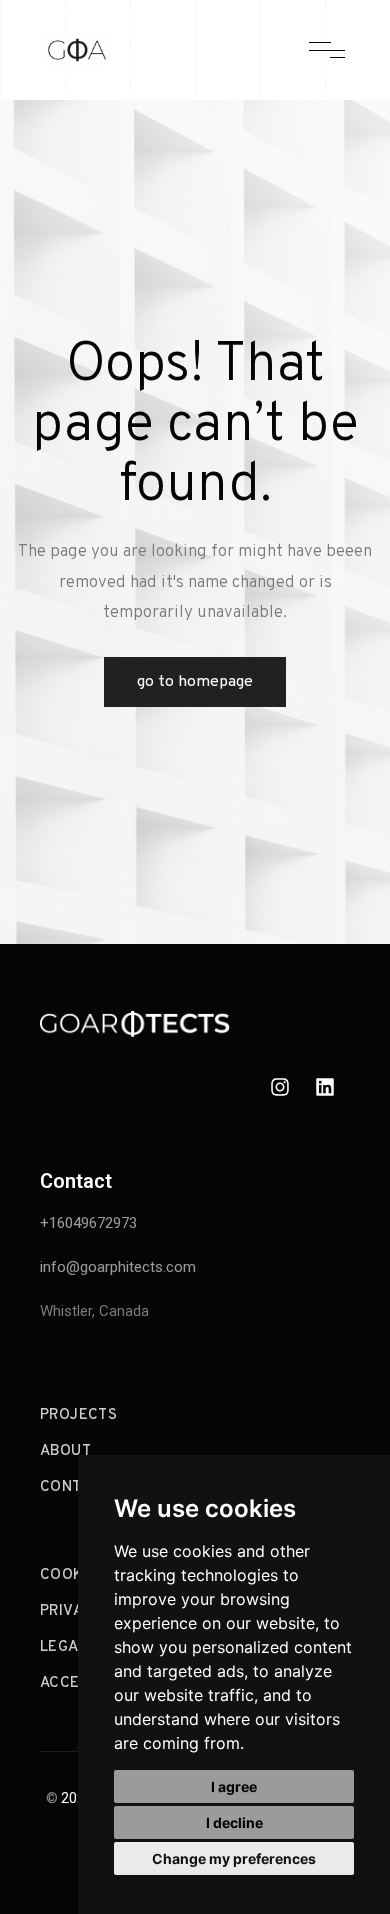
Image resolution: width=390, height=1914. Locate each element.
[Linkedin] (325, 1087)
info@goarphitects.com (118, 1267)
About (65, 1451)
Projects (78, 1415)
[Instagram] (280, 1087)
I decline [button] (234, 1822)
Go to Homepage (195, 682)
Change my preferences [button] (234, 1858)
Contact (74, 1487)
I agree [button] (234, 1786)
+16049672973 (88, 1223)
